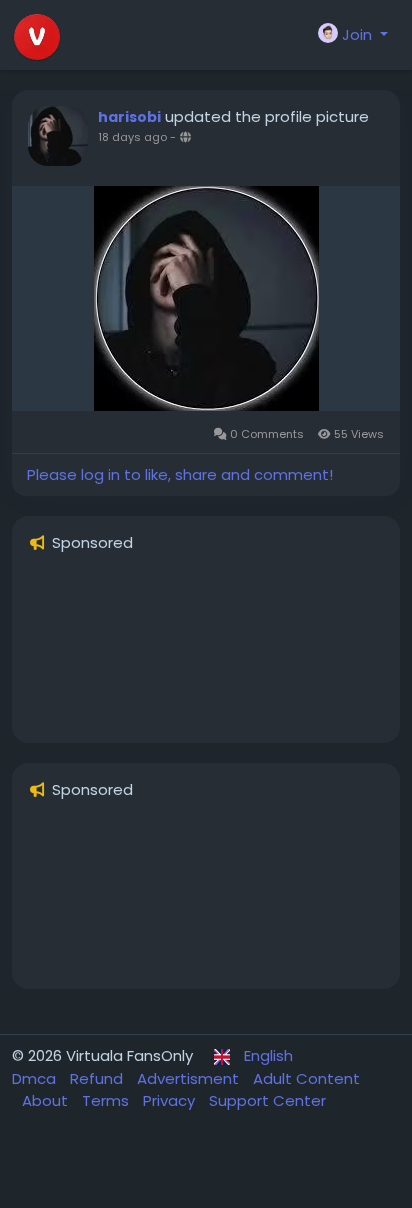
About (47, 1100)
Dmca (36, 1078)
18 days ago (132, 137)
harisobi (129, 117)
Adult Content (306, 1078)
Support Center (267, 1100)
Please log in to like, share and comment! (180, 474)
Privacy (171, 1100)
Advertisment (190, 1078)
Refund (98, 1078)
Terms (107, 1100)
